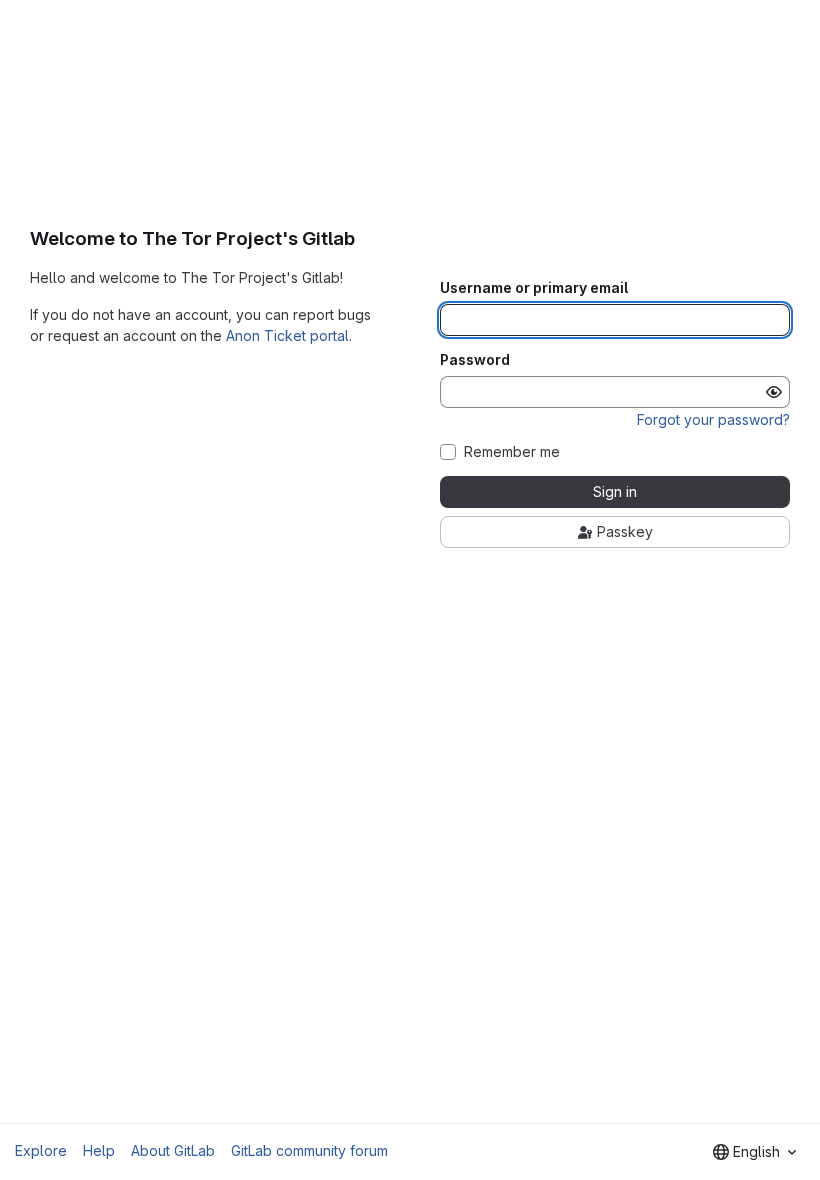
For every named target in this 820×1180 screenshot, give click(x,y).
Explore (41, 1150)
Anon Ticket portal (287, 335)
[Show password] (774, 392)
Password (475, 360)
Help (99, 1150)
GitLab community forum (309, 1150)
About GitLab (173, 1150)
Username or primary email (534, 288)
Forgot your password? (713, 419)
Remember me (512, 452)
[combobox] (754, 1152)
